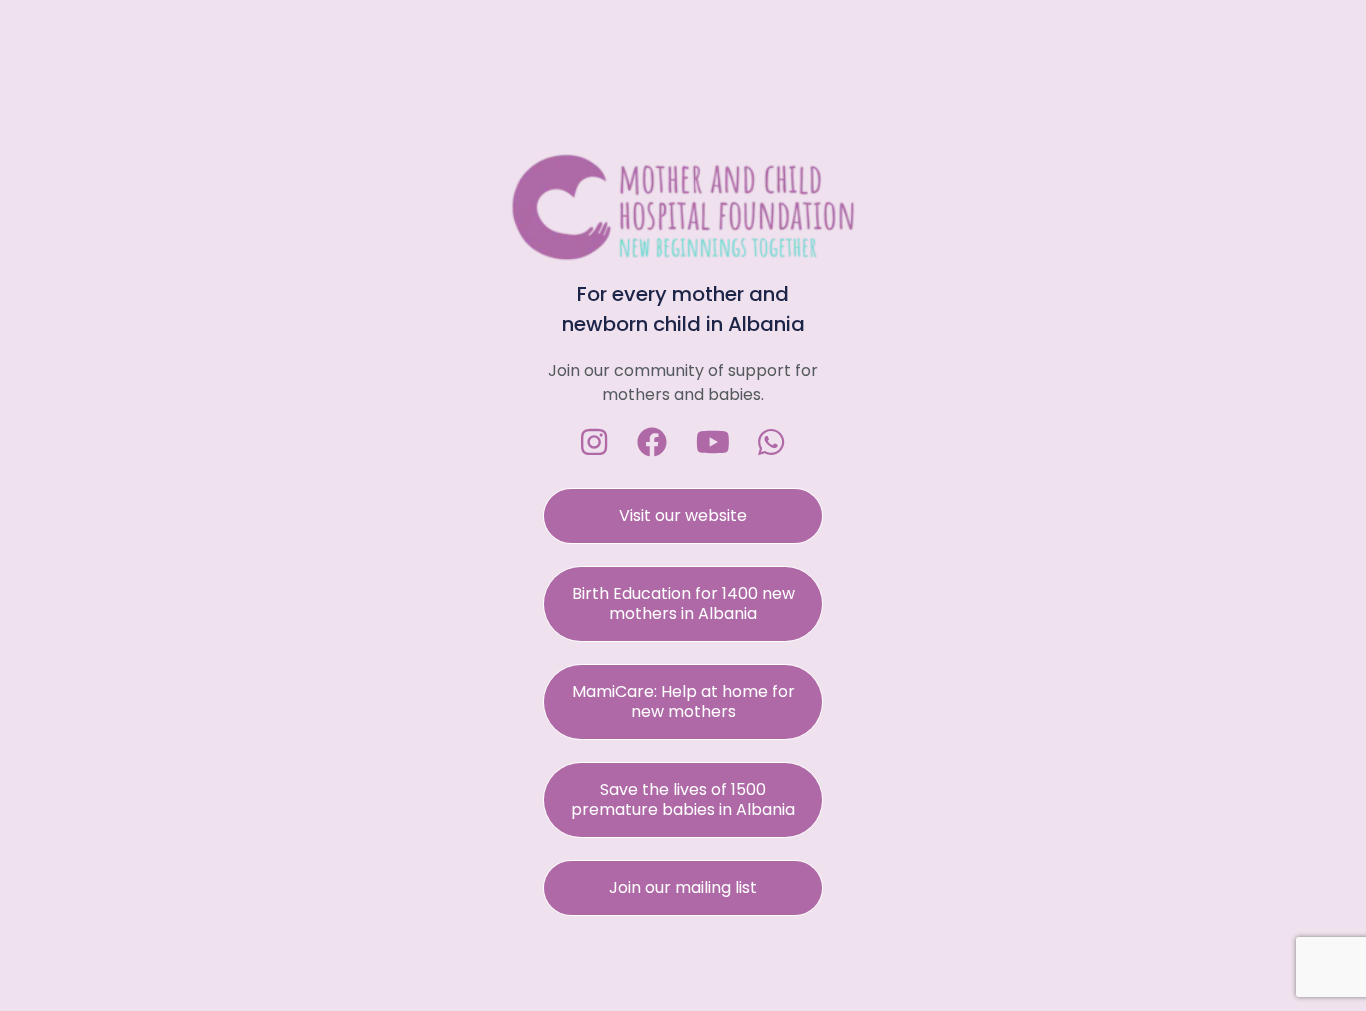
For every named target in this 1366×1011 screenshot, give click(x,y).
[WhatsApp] (771, 442)
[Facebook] (652, 442)
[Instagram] (594, 442)
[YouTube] (713, 442)
